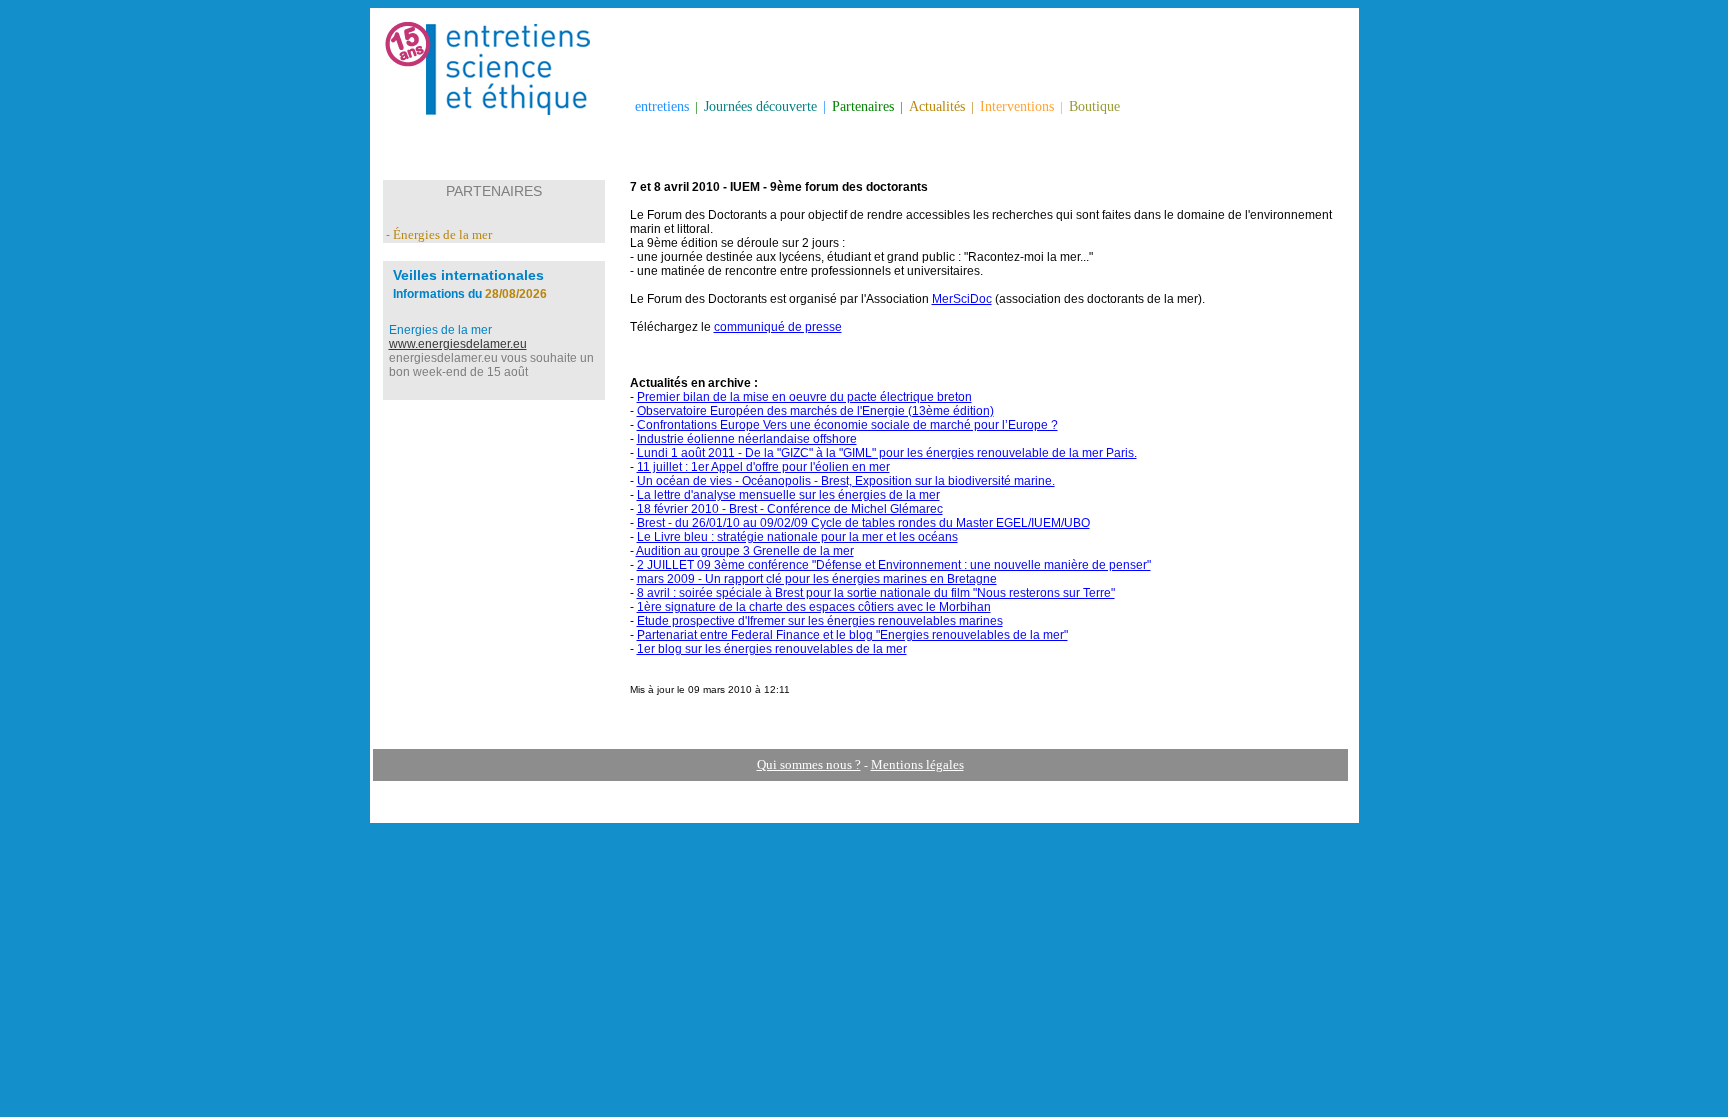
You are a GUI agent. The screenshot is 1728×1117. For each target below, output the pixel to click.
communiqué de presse (778, 327)
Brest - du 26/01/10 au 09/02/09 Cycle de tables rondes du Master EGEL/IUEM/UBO (863, 523)
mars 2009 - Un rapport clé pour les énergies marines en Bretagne (817, 579)
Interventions (1017, 106)
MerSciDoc (962, 299)
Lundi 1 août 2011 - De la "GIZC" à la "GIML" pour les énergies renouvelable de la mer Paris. (887, 453)
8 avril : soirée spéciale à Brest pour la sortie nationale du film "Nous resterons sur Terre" (876, 593)
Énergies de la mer (442, 234)
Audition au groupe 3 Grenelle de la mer (745, 551)
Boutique (1094, 106)
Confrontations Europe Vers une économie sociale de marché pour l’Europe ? (847, 425)
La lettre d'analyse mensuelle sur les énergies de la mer (788, 495)
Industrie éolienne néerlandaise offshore (747, 439)
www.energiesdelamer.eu (458, 344)
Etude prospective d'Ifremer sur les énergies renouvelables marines (820, 621)
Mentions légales (917, 764)
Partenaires (863, 106)
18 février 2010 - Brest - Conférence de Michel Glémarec (790, 509)
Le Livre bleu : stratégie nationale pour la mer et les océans (797, 537)
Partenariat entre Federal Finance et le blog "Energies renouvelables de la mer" (852, 635)
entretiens (662, 106)
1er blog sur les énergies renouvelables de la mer (772, 649)
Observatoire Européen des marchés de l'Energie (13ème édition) (815, 411)
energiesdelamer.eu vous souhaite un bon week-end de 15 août (491, 365)
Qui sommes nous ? (809, 764)
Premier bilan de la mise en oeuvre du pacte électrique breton (804, 397)
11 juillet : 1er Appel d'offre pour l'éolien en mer (763, 467)
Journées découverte (760, 106)
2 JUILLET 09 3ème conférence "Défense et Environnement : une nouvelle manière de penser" (894, 565)
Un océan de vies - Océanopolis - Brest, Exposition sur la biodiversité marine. (846, 481)
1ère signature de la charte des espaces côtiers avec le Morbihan (814, 607)
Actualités (937, 106)
